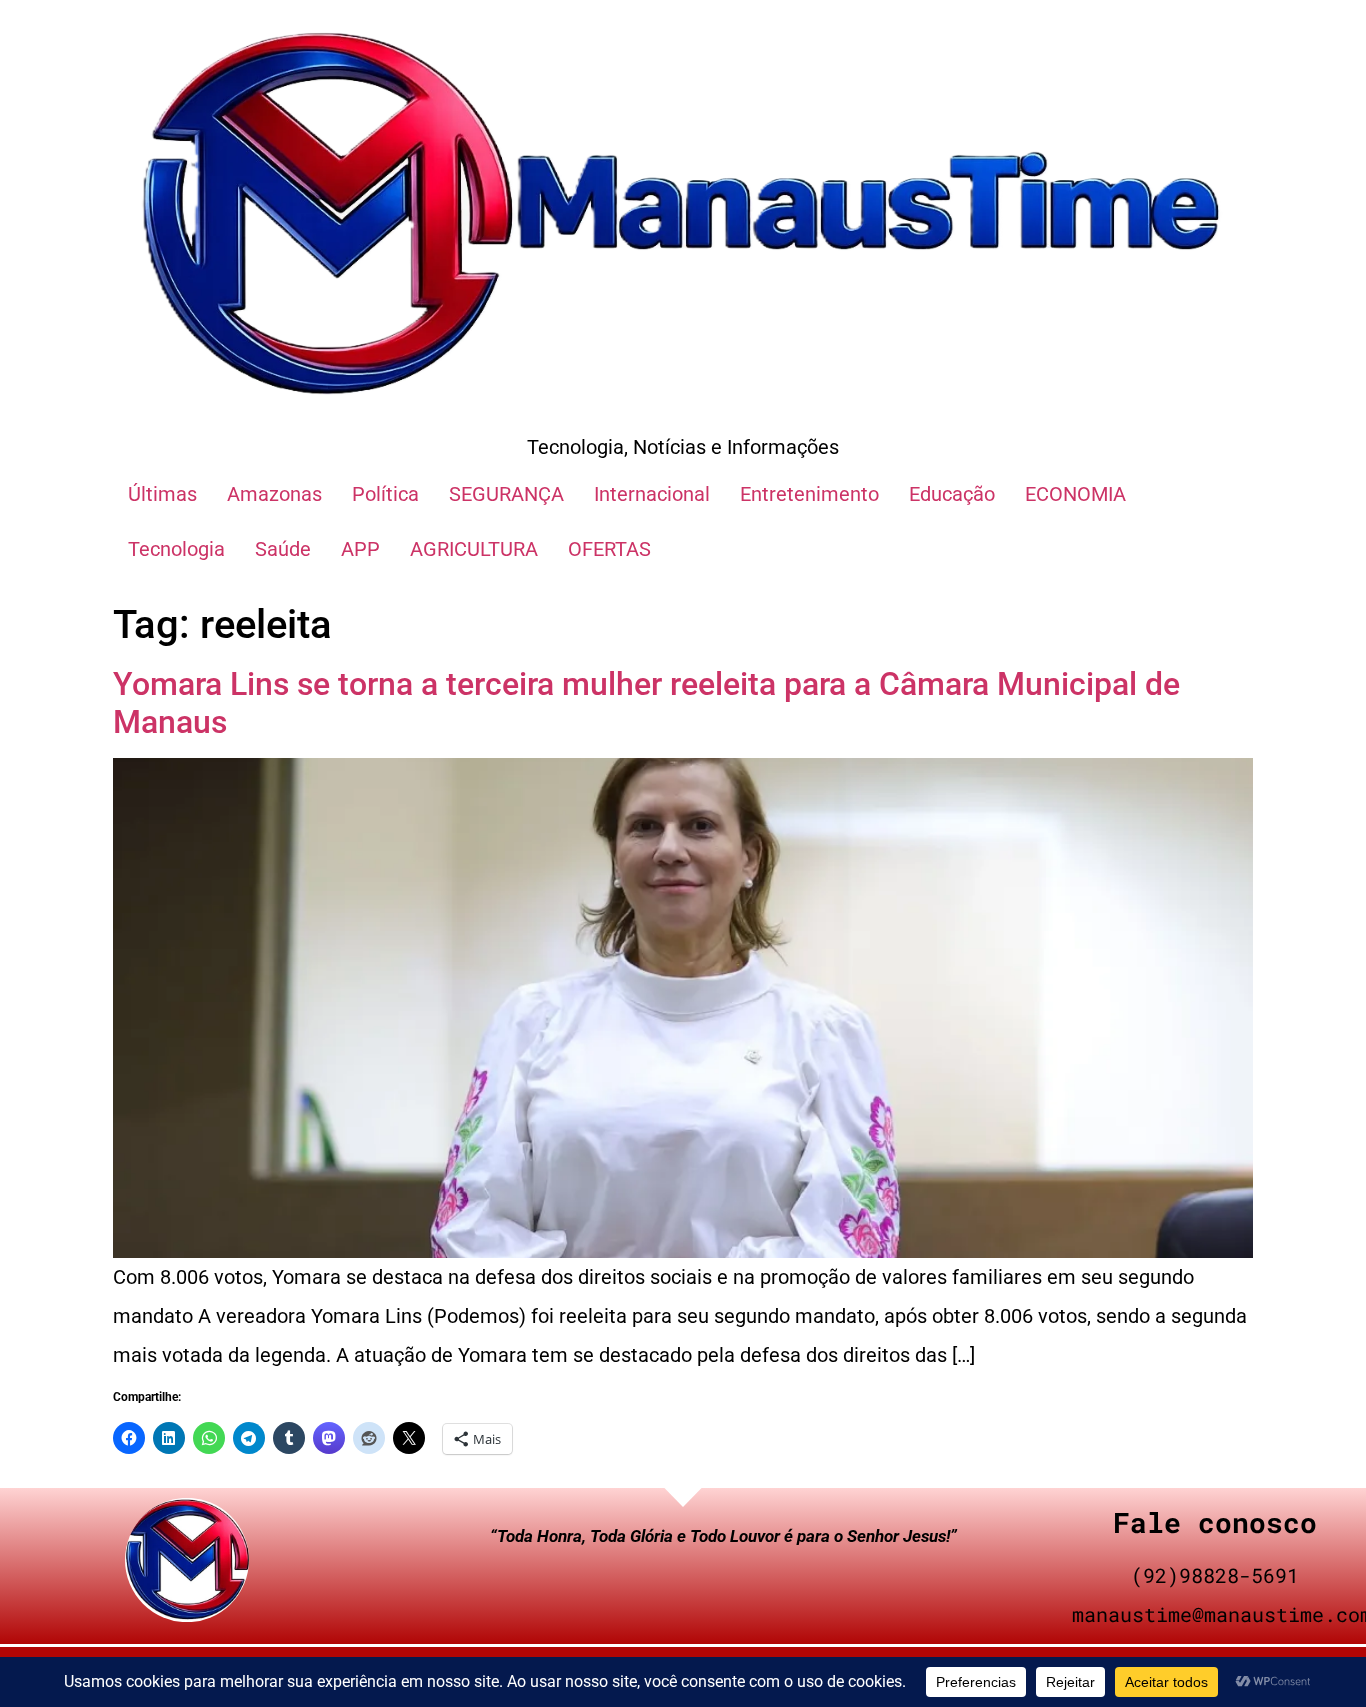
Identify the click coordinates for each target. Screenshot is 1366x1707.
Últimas (162, 494)
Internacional (652, 494)
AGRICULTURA (474, 549)
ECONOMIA (1075, 494)
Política (385, 494)
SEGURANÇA (506, 494)
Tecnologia (176, 549)
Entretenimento (809, 494)
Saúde (283, 549)
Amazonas (274, 494)
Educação (952, 494)
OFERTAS (609, 549)
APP (360, 549)
